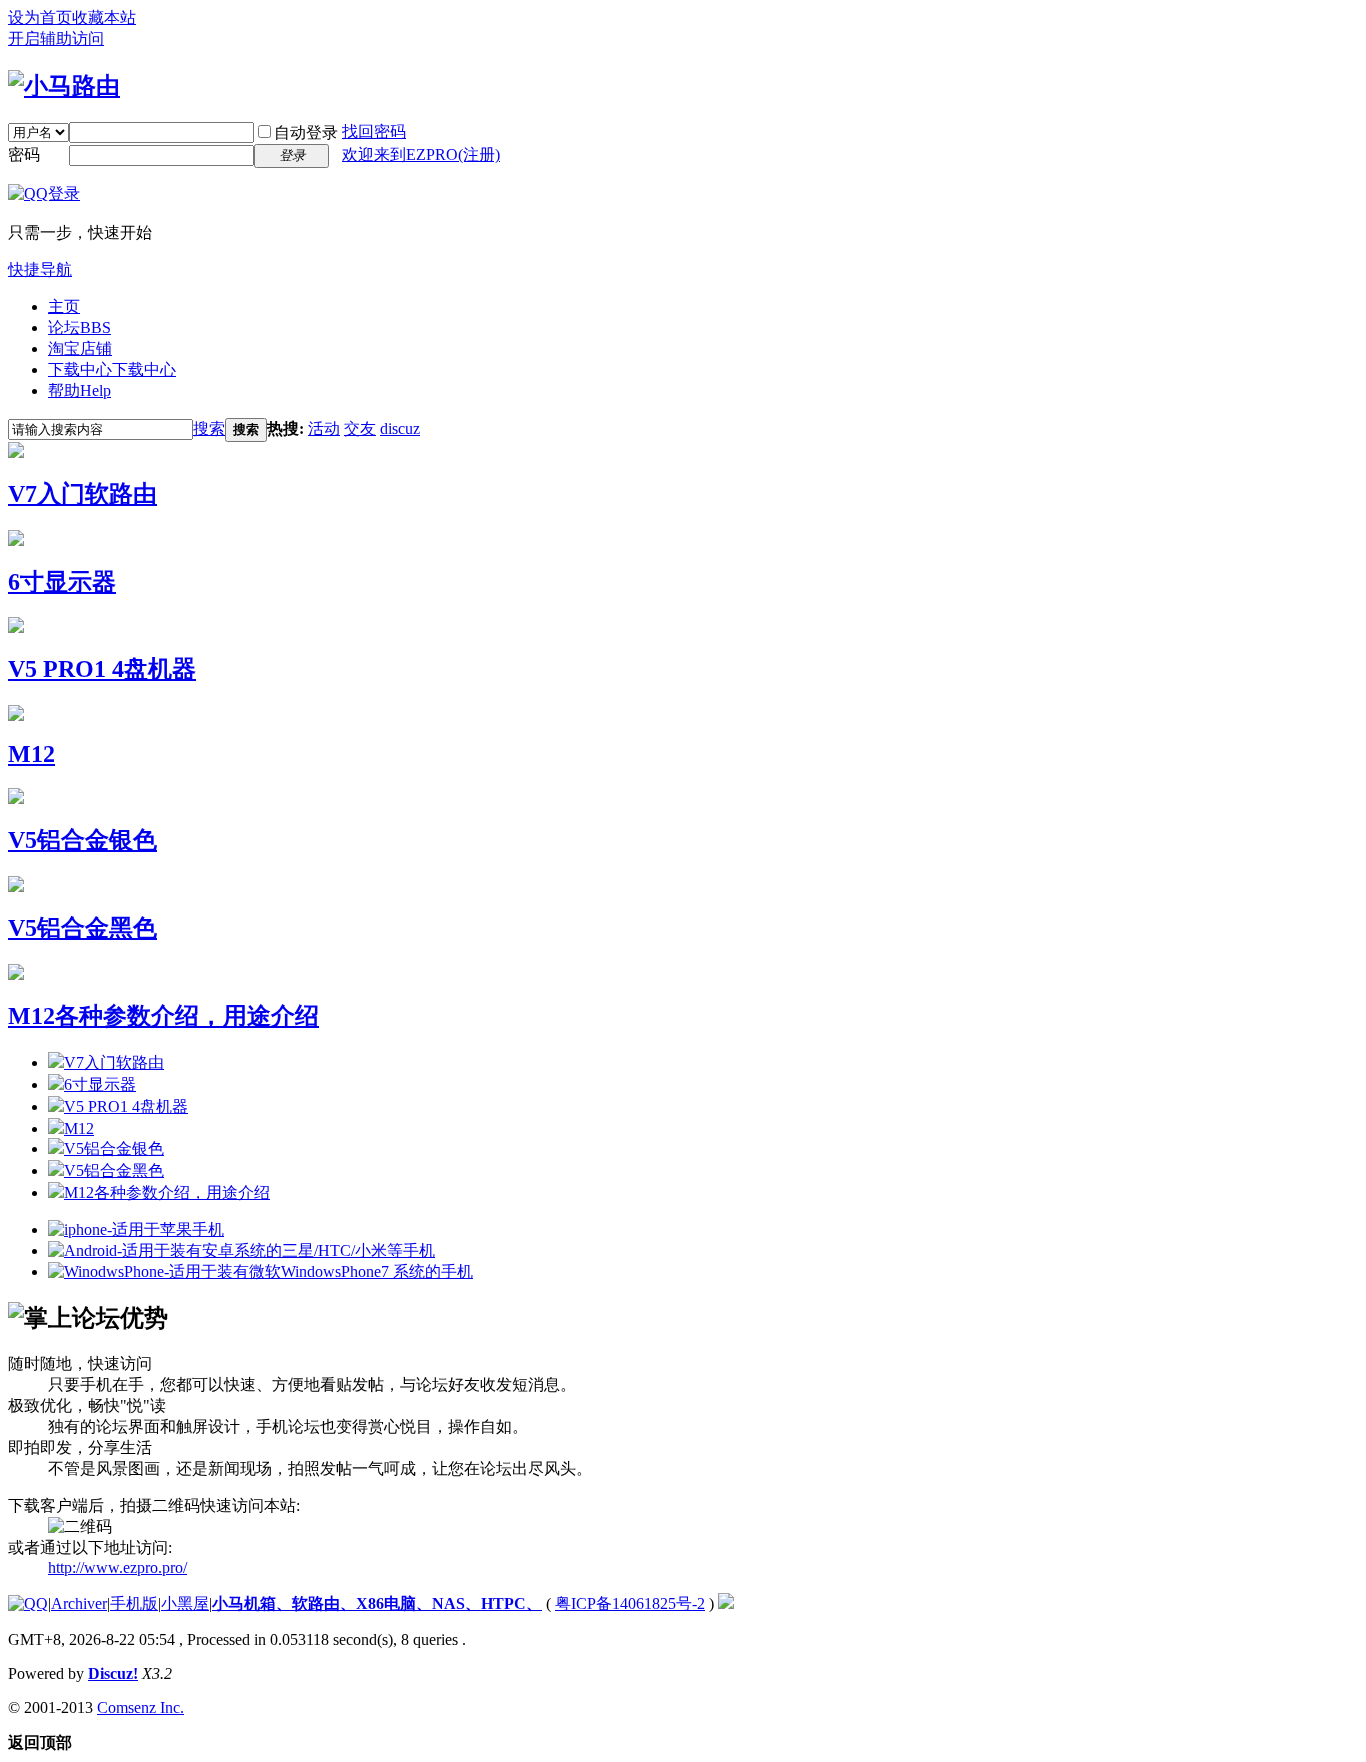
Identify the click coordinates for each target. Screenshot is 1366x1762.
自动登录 (306, 132)
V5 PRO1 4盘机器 (102, 669)
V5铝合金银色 (82, 840)
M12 (31, 754)
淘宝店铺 (80, 348)
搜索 (209, 428)
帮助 (79, 390)
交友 (360, 428)
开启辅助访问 (56, 38)
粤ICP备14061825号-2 (630, 1603)
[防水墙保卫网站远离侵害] (726, 1603)
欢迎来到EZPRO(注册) (421, 154)
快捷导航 (40, 269)
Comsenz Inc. (140, 1707)
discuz (400, 428)
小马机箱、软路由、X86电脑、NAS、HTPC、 (377, 1603)
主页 (64, 306)
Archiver (79, 1603)
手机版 (134, 1603)
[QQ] (28, 1603)
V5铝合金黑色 (82, 928)
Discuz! (113, 1673)
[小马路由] (64, 86)
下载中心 (112, 369)
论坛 (79, 327)
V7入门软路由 (82, 494)
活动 (324, 428)
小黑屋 (185, 1603)
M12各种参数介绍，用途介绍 (163, 1016)
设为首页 (40, 17)
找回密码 (374, 131)
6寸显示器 (62, 582)
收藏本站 (104, 17)
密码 (24, 154)
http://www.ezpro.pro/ (117, 1567)
